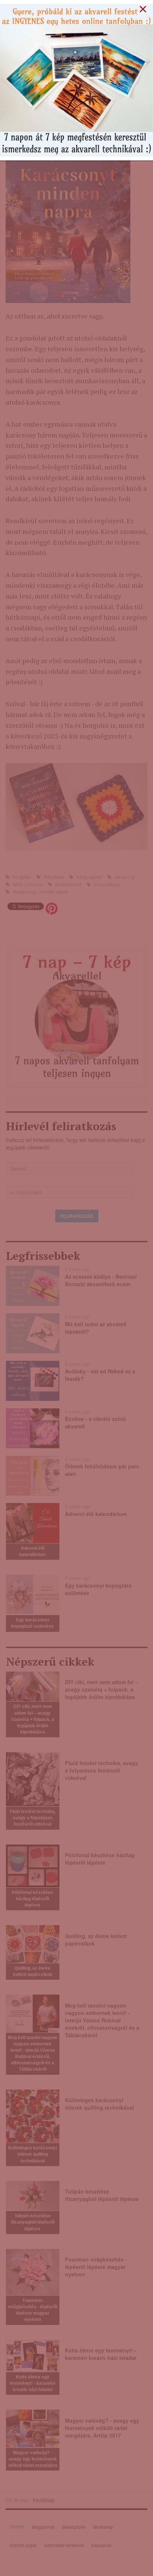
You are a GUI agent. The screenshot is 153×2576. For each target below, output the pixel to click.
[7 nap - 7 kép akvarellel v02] (76, 79)
